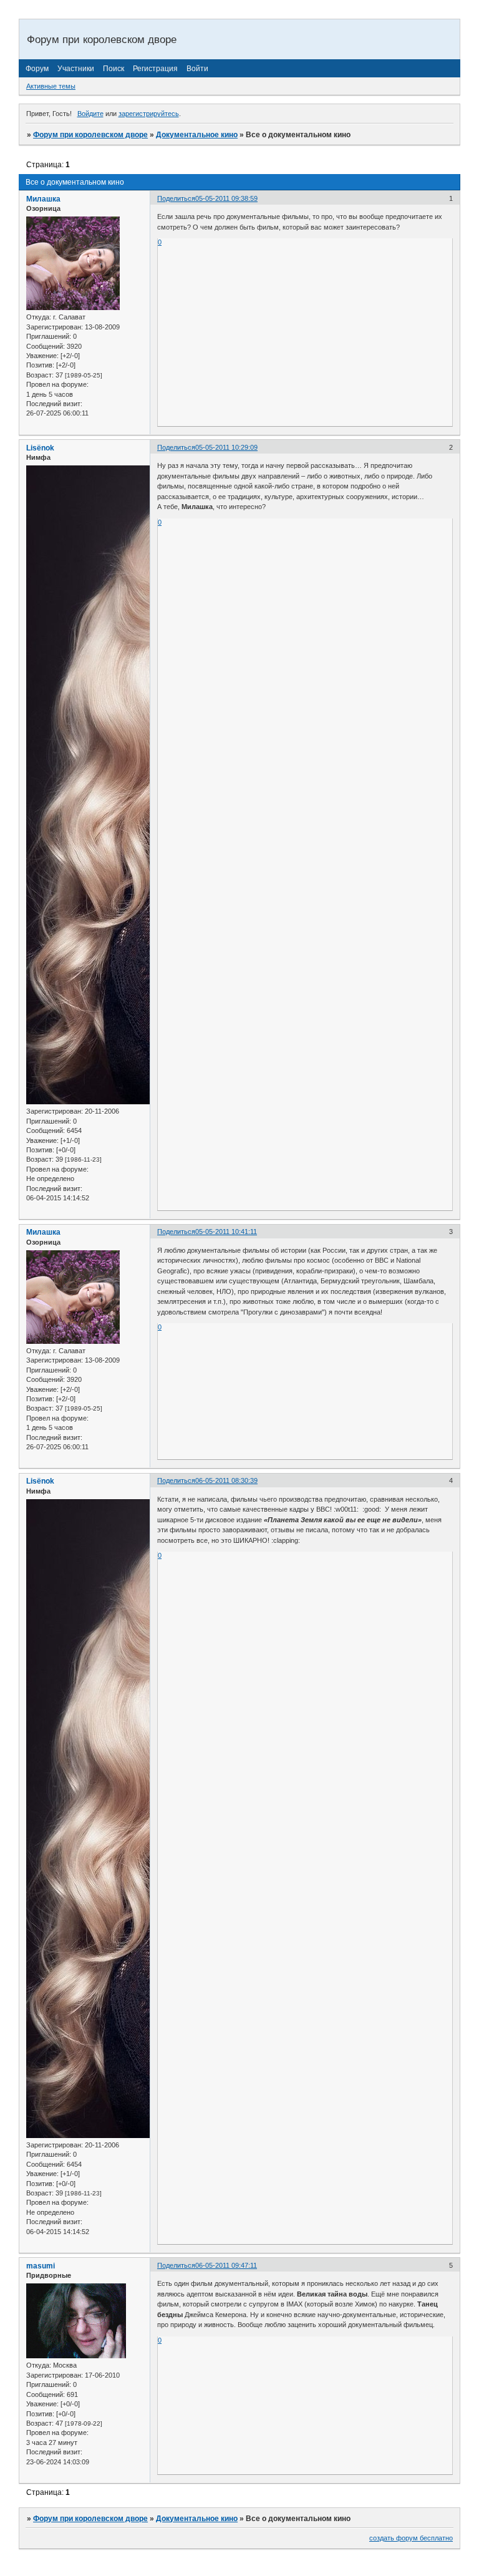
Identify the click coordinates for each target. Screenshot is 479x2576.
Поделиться (176, 198)
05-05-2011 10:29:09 (226, 447)
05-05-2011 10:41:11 (226, 1232)
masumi (41, 2266)
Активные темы (51, 86)
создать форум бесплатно (411, 2538)
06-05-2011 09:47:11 (226, 2265)
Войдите (90, 114)
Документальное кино (197, 135)
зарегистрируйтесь (149, 114)
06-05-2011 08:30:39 (226, 1480)
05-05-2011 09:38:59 (226, 198)
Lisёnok (40, 448)
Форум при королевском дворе (90, 135)
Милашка (43, 199)
